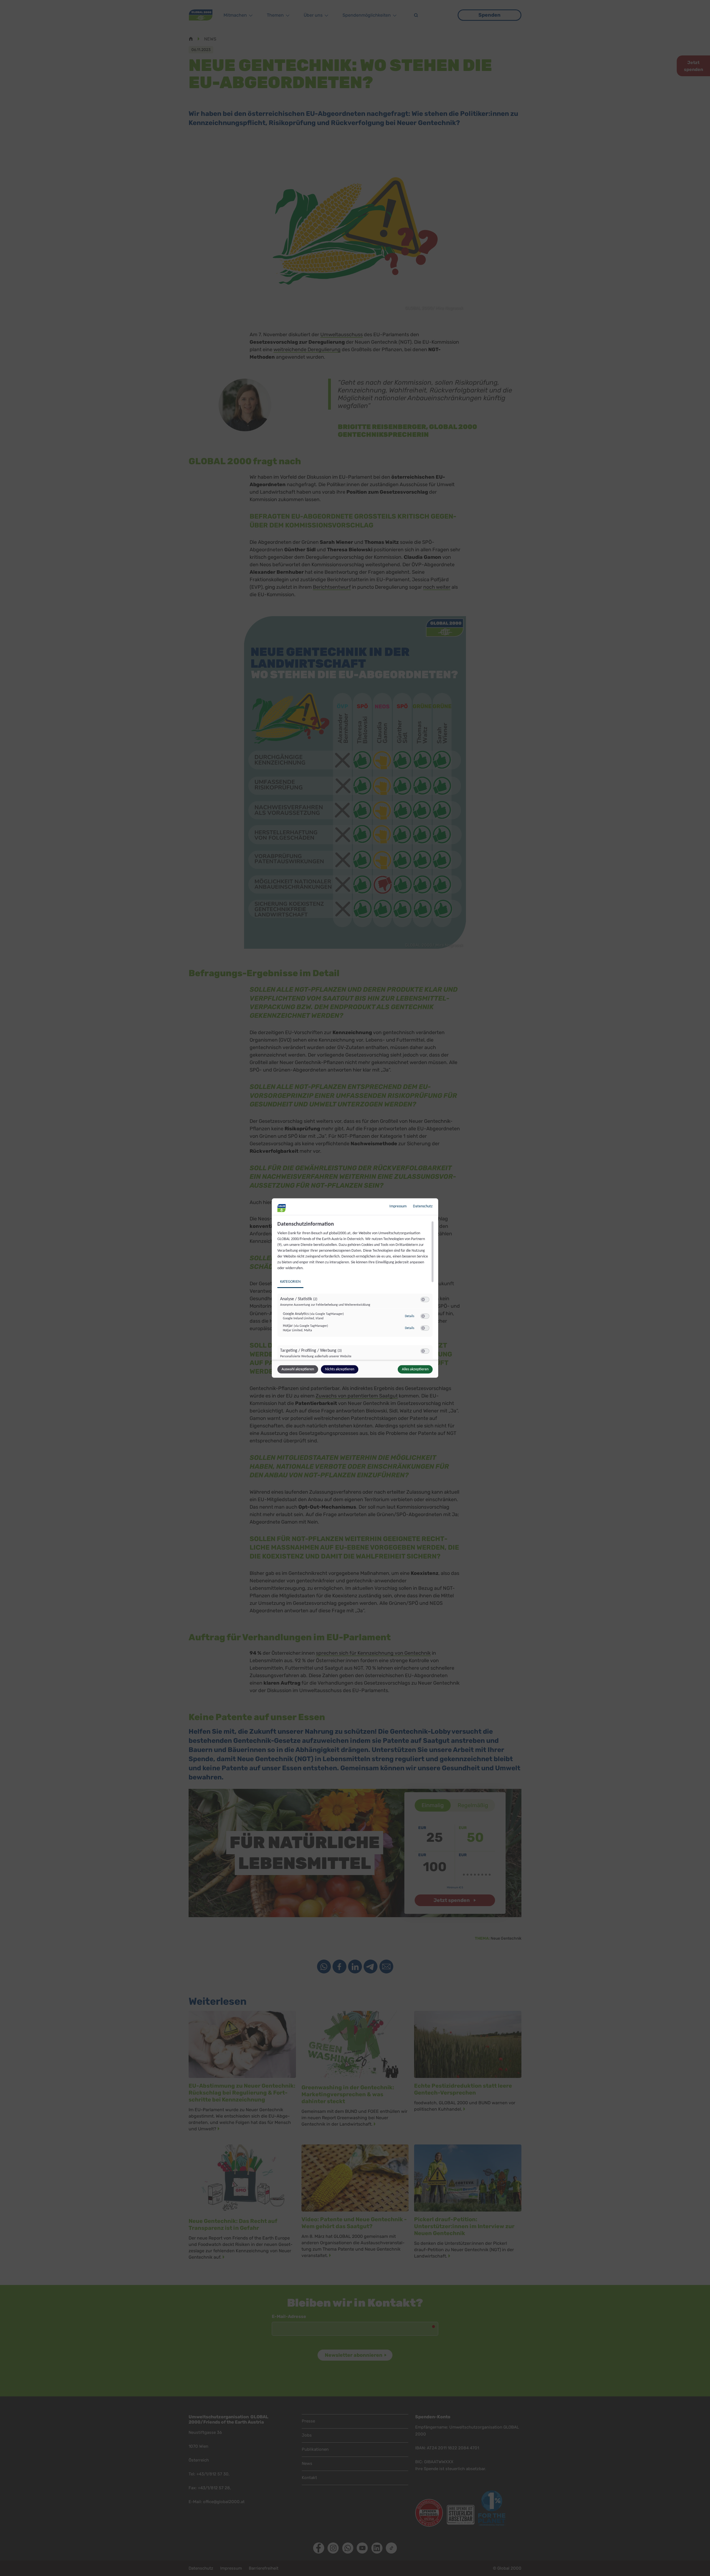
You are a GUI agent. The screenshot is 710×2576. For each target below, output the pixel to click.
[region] (356, 1290)
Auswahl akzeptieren (298, 1369)
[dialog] (355, 1288)
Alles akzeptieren (415, 1369)
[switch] (425, 1300)
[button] (423, 1300)
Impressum (398, 1206)
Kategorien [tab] (290, 1282)
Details (410, 1316)
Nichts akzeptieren (340, 1369)
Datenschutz (423, 1206)
